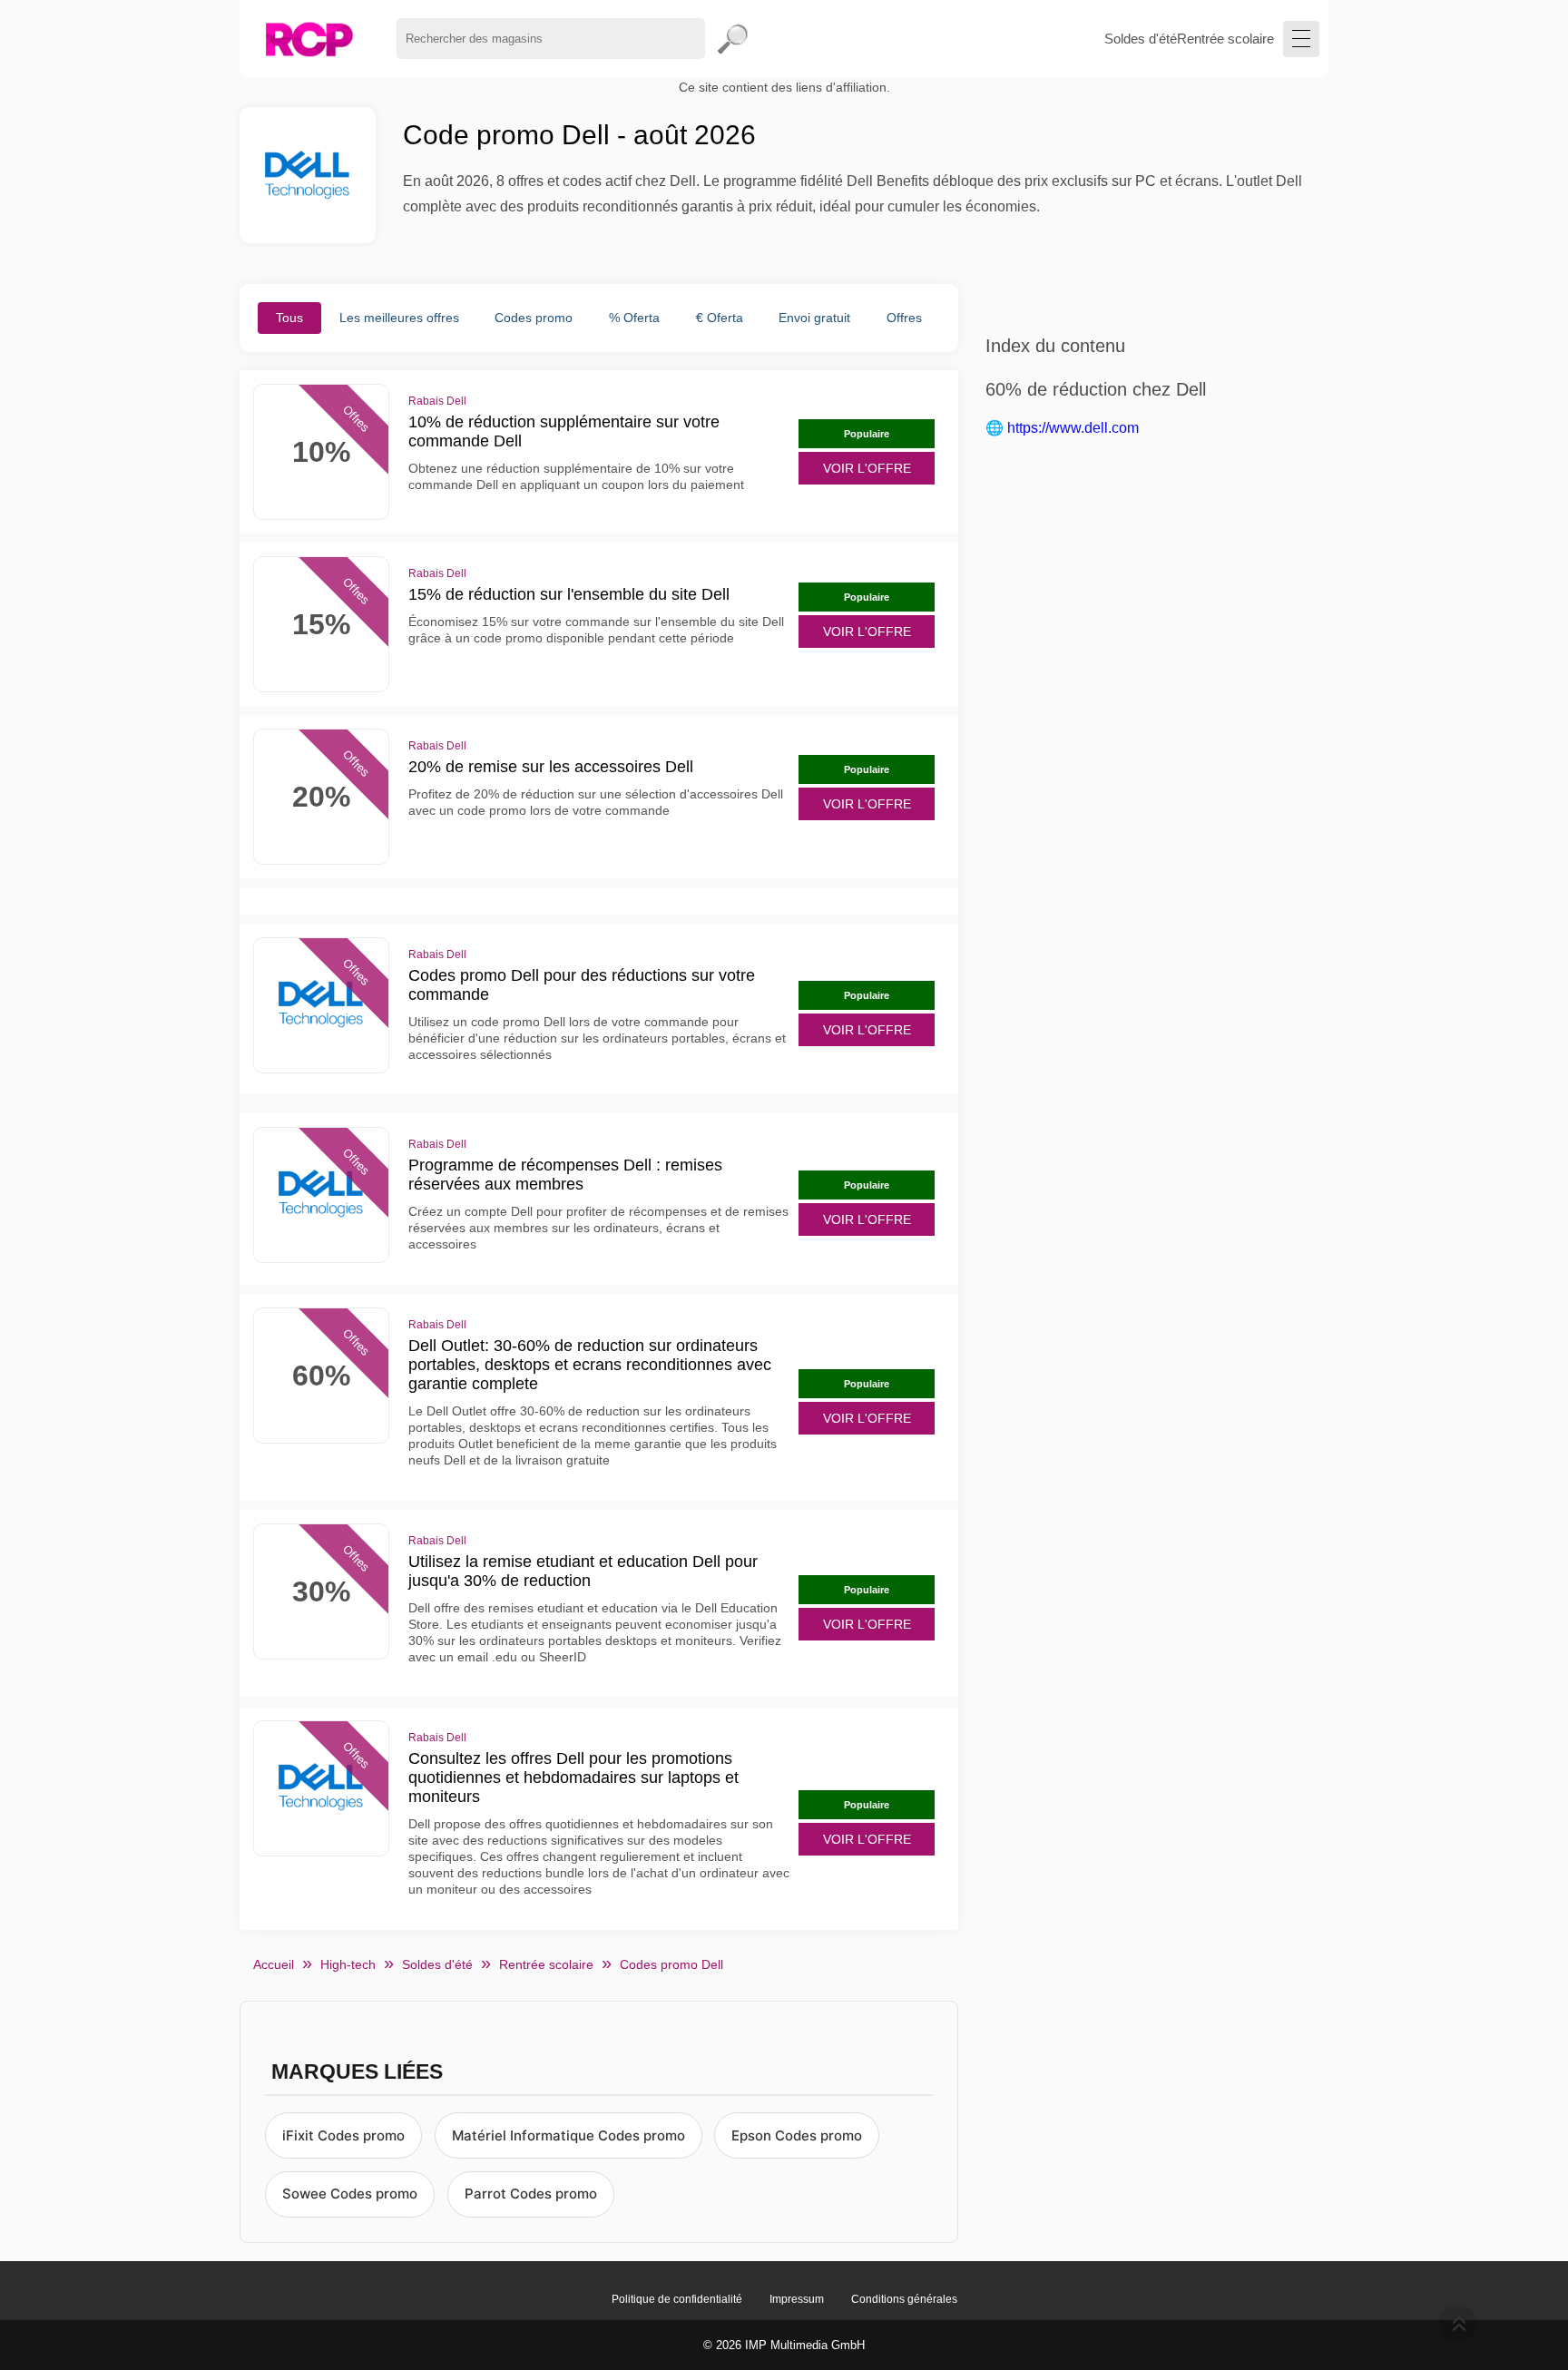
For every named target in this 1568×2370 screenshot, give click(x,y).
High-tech (348, 1964)
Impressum (797, 2299)
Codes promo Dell (671, 1964)
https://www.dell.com (1073, 428)
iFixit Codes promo (343, 2135)
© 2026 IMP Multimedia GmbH (784, 2345)
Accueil (274, 1964)
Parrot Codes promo (531, 2194)
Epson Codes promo (797, 2135)
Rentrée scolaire (1225, 39)
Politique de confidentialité (677, 2299)
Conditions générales (904, 2299)
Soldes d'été (1141, 39)
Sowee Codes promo (350, 2194)
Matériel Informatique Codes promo (568, 2135)
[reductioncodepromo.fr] (309, 39)
